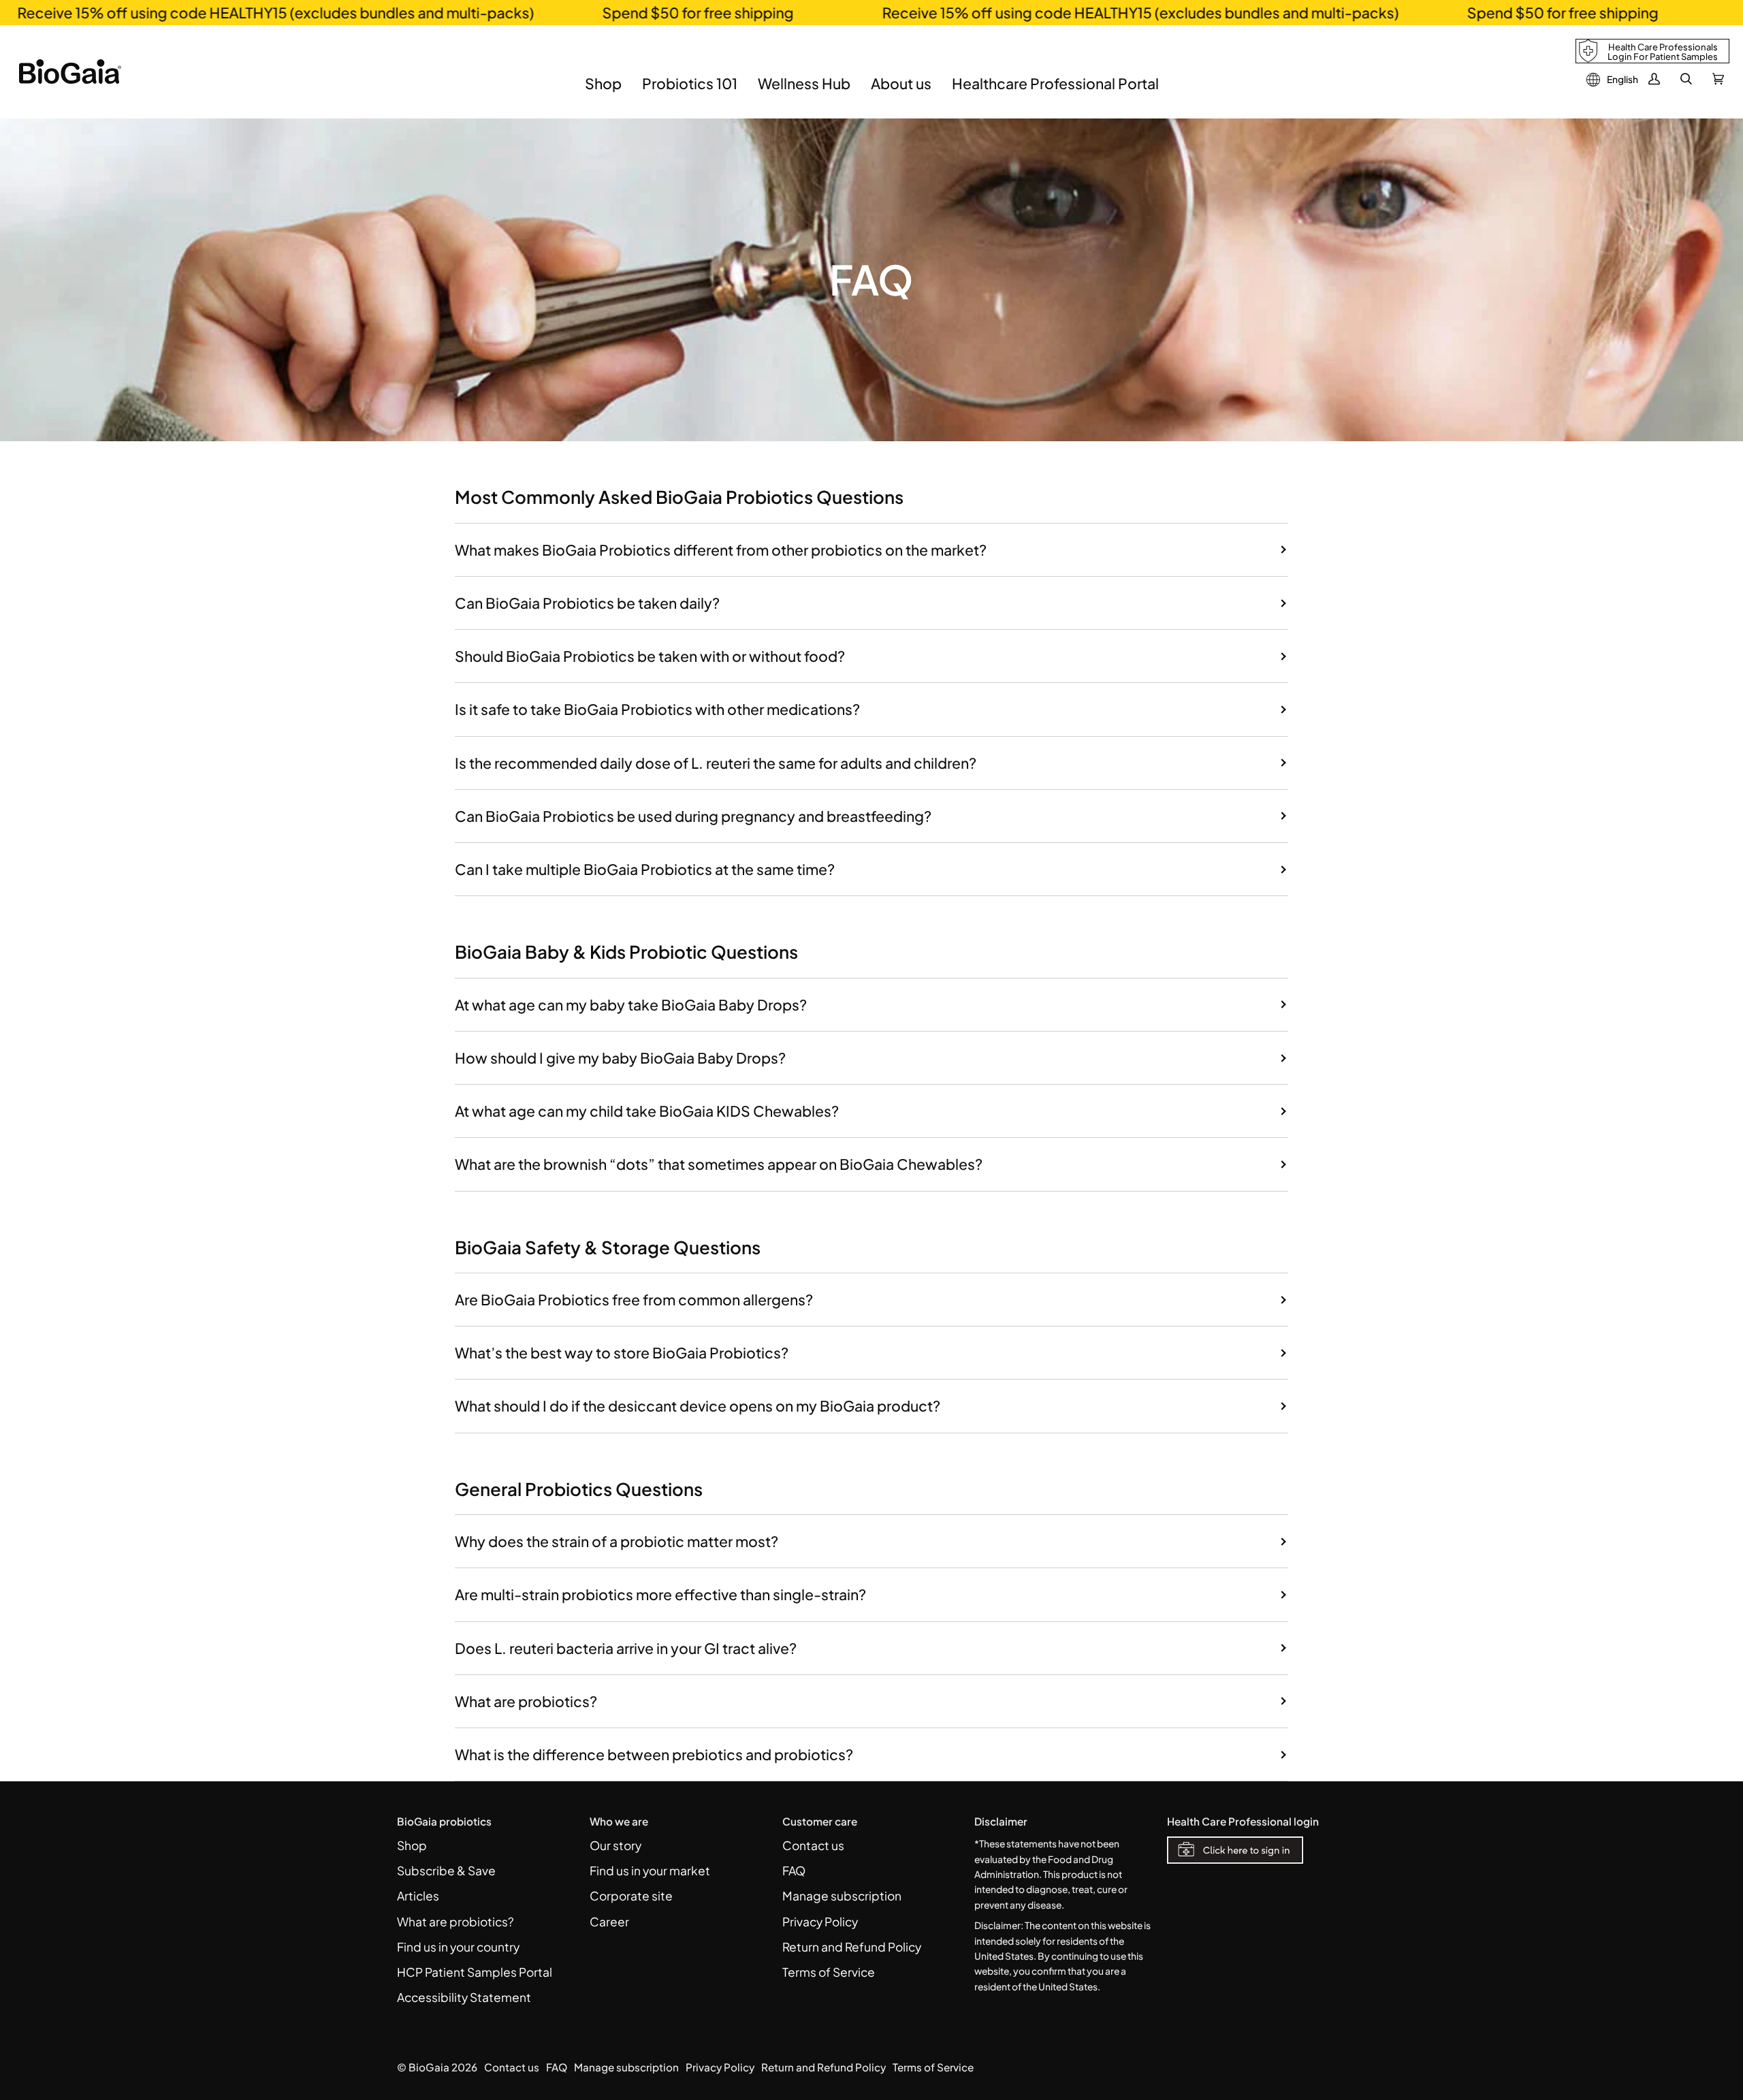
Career (609, 1922)
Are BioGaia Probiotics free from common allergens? (634, 1300)
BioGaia (429, 2067)
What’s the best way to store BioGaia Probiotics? (622, 1353)
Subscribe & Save (446, 1871)
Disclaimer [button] (1001, 1821)
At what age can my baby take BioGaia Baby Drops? (631, 1005)
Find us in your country (458, 1947)
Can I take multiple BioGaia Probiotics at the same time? (645, 869)
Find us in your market (650, 1871)
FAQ (794, 1871)
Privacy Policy (820, 1922)
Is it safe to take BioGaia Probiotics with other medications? (657, 709)
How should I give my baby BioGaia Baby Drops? (620, 1058)
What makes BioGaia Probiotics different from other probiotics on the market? (721, 550)
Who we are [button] (619, 1821)
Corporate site (631, 1896)
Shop (412, 1845)
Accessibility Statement (464, 1997)
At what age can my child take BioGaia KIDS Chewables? (647, 1111)
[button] (603, 94)
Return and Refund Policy (852, 1947)
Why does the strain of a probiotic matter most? (617, 1541)
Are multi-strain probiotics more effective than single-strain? (660, 1594)
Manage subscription (842, 1896)
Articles (418, 1896)
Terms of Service (829, 1972)
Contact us (813, 1845)
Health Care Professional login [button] (1243, 1821)
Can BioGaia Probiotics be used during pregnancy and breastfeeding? (693, 816)
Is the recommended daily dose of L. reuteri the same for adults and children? (716, 763)
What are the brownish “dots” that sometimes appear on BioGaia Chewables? (719, 1164)
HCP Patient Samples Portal (475, 1972)
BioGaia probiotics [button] (444, 1821)
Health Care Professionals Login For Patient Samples (1663, 52)
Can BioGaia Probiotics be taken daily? (587, 603)
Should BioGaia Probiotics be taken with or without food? (650, 656)
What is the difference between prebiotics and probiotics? (654, 1754)
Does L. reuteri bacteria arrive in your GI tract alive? (626, 1648)
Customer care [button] (820, 1821)
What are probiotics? (526, 1701)
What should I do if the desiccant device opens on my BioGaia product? (698, 1406)
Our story (615, 1845)
